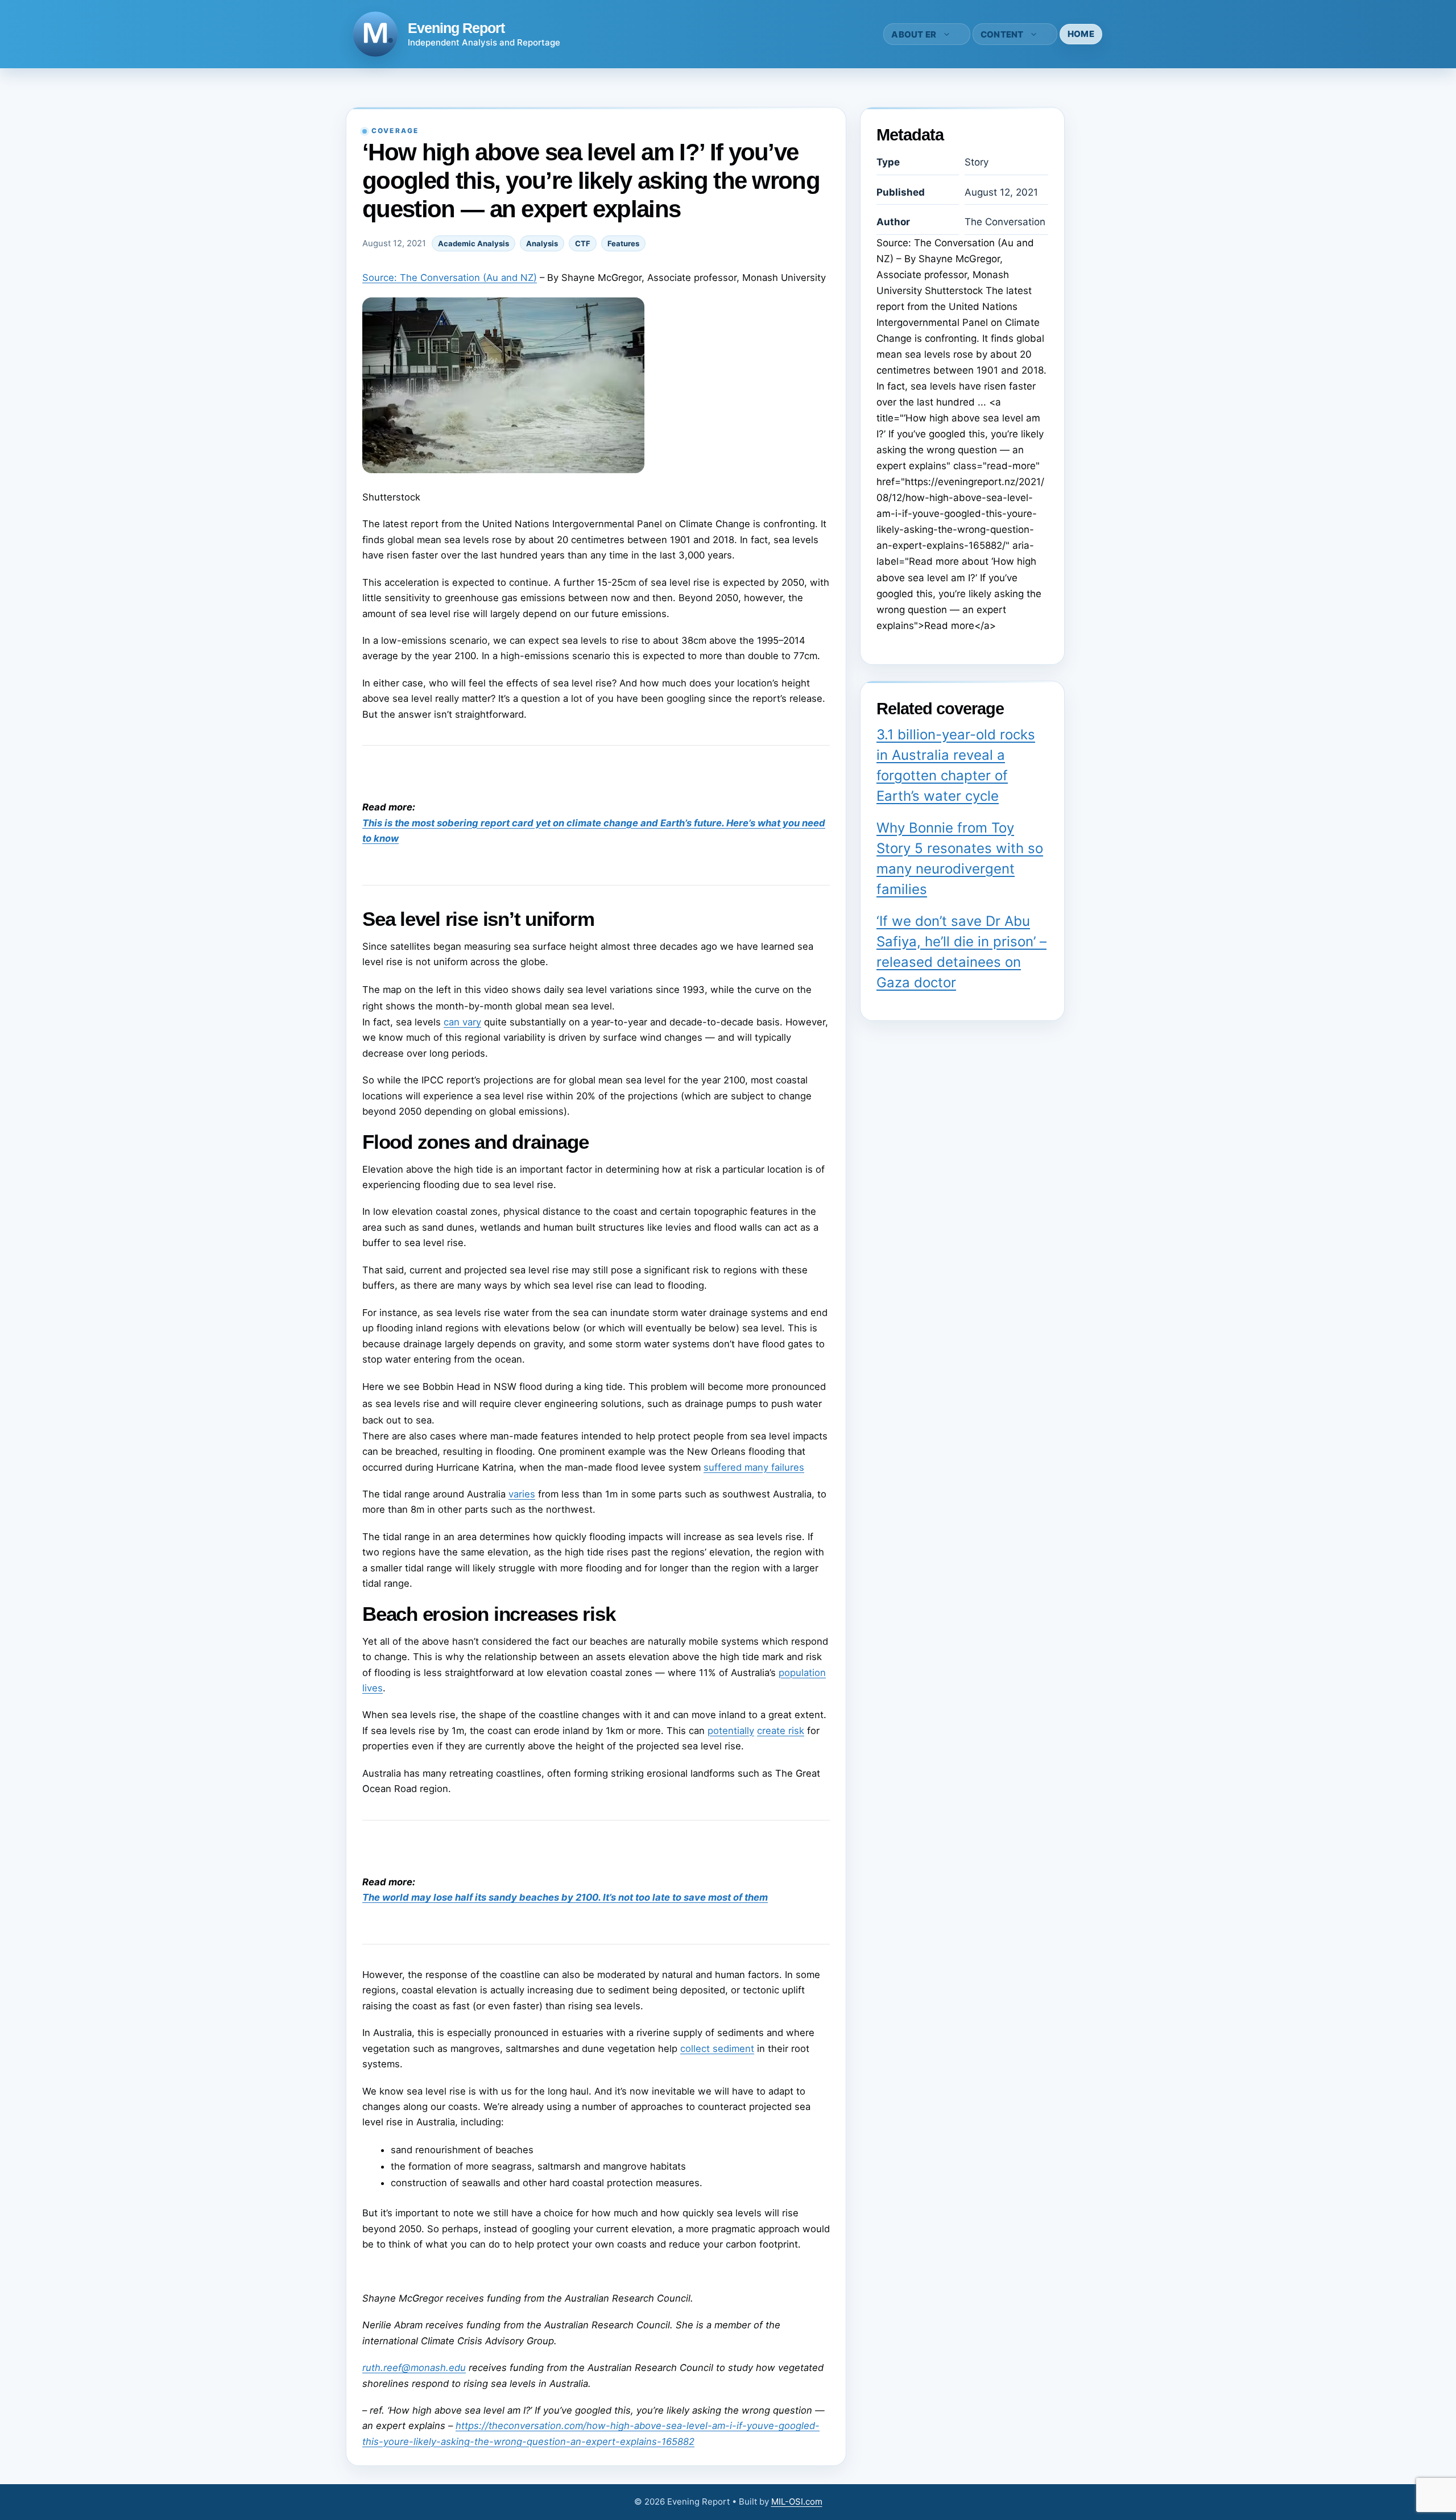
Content (1002, 34)
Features (623, 243)
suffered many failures (754, 1467)
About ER (914, 34)
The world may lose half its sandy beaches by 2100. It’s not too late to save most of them (565, 1897)
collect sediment (717, 2049)
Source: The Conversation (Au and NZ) (450, 278)
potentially (731, 1731)
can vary (462, 1022)
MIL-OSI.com (797, 2502)
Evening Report (456, 28)
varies (522, 1494)
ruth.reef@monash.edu (414, 2368)
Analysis (542, 243)
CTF (583, 243)
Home (1081, 34)
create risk (781, 1731)
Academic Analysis (473, 243)
